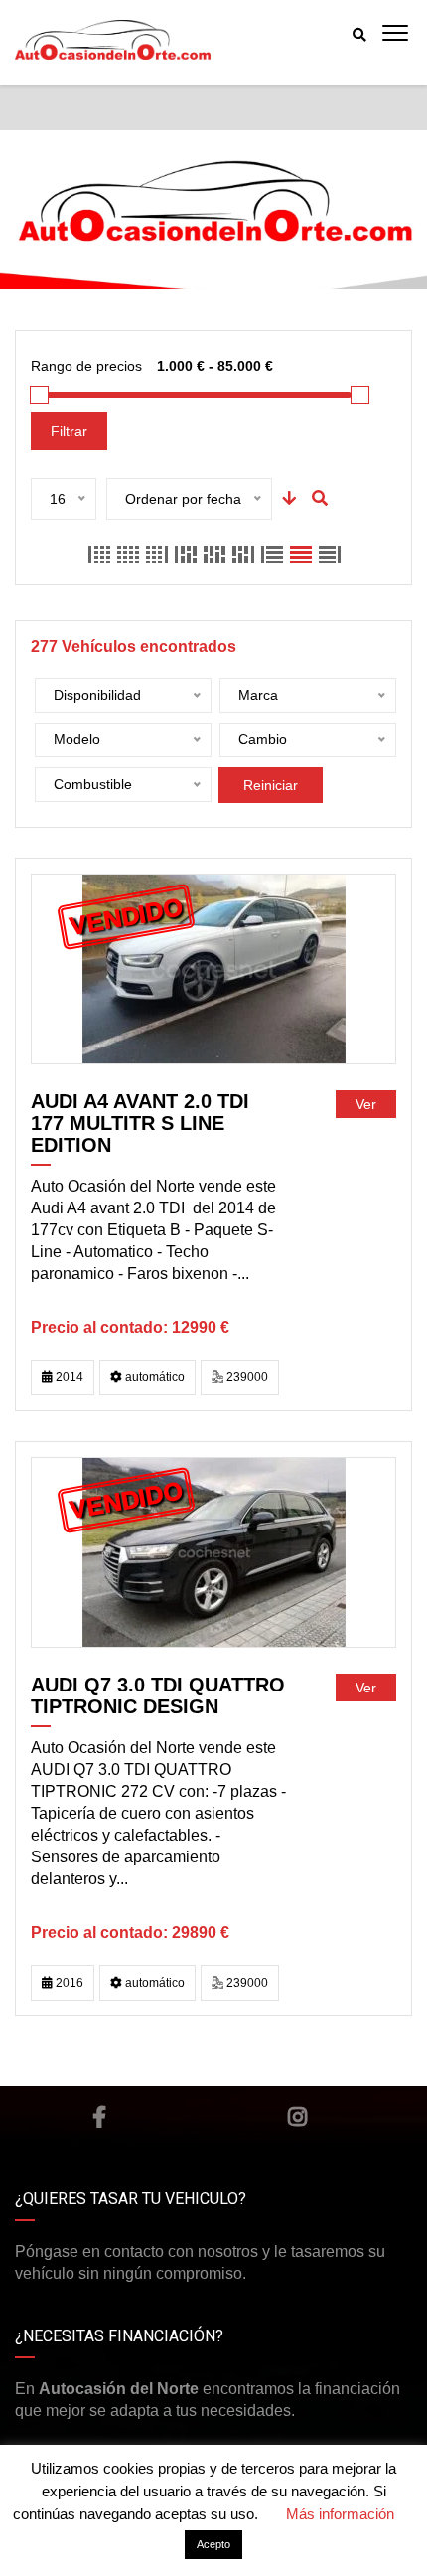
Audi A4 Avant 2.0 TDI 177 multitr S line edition (140, 1123)
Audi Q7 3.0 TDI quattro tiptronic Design (158, 1695)
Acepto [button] (213, 2544)
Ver (366, 1104)
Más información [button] (340, 2514)
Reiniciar (271, 785)
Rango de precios (86, 366)
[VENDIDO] (214, 968)
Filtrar (69, 431)
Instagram (298, 2117)
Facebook (99, 2117)
